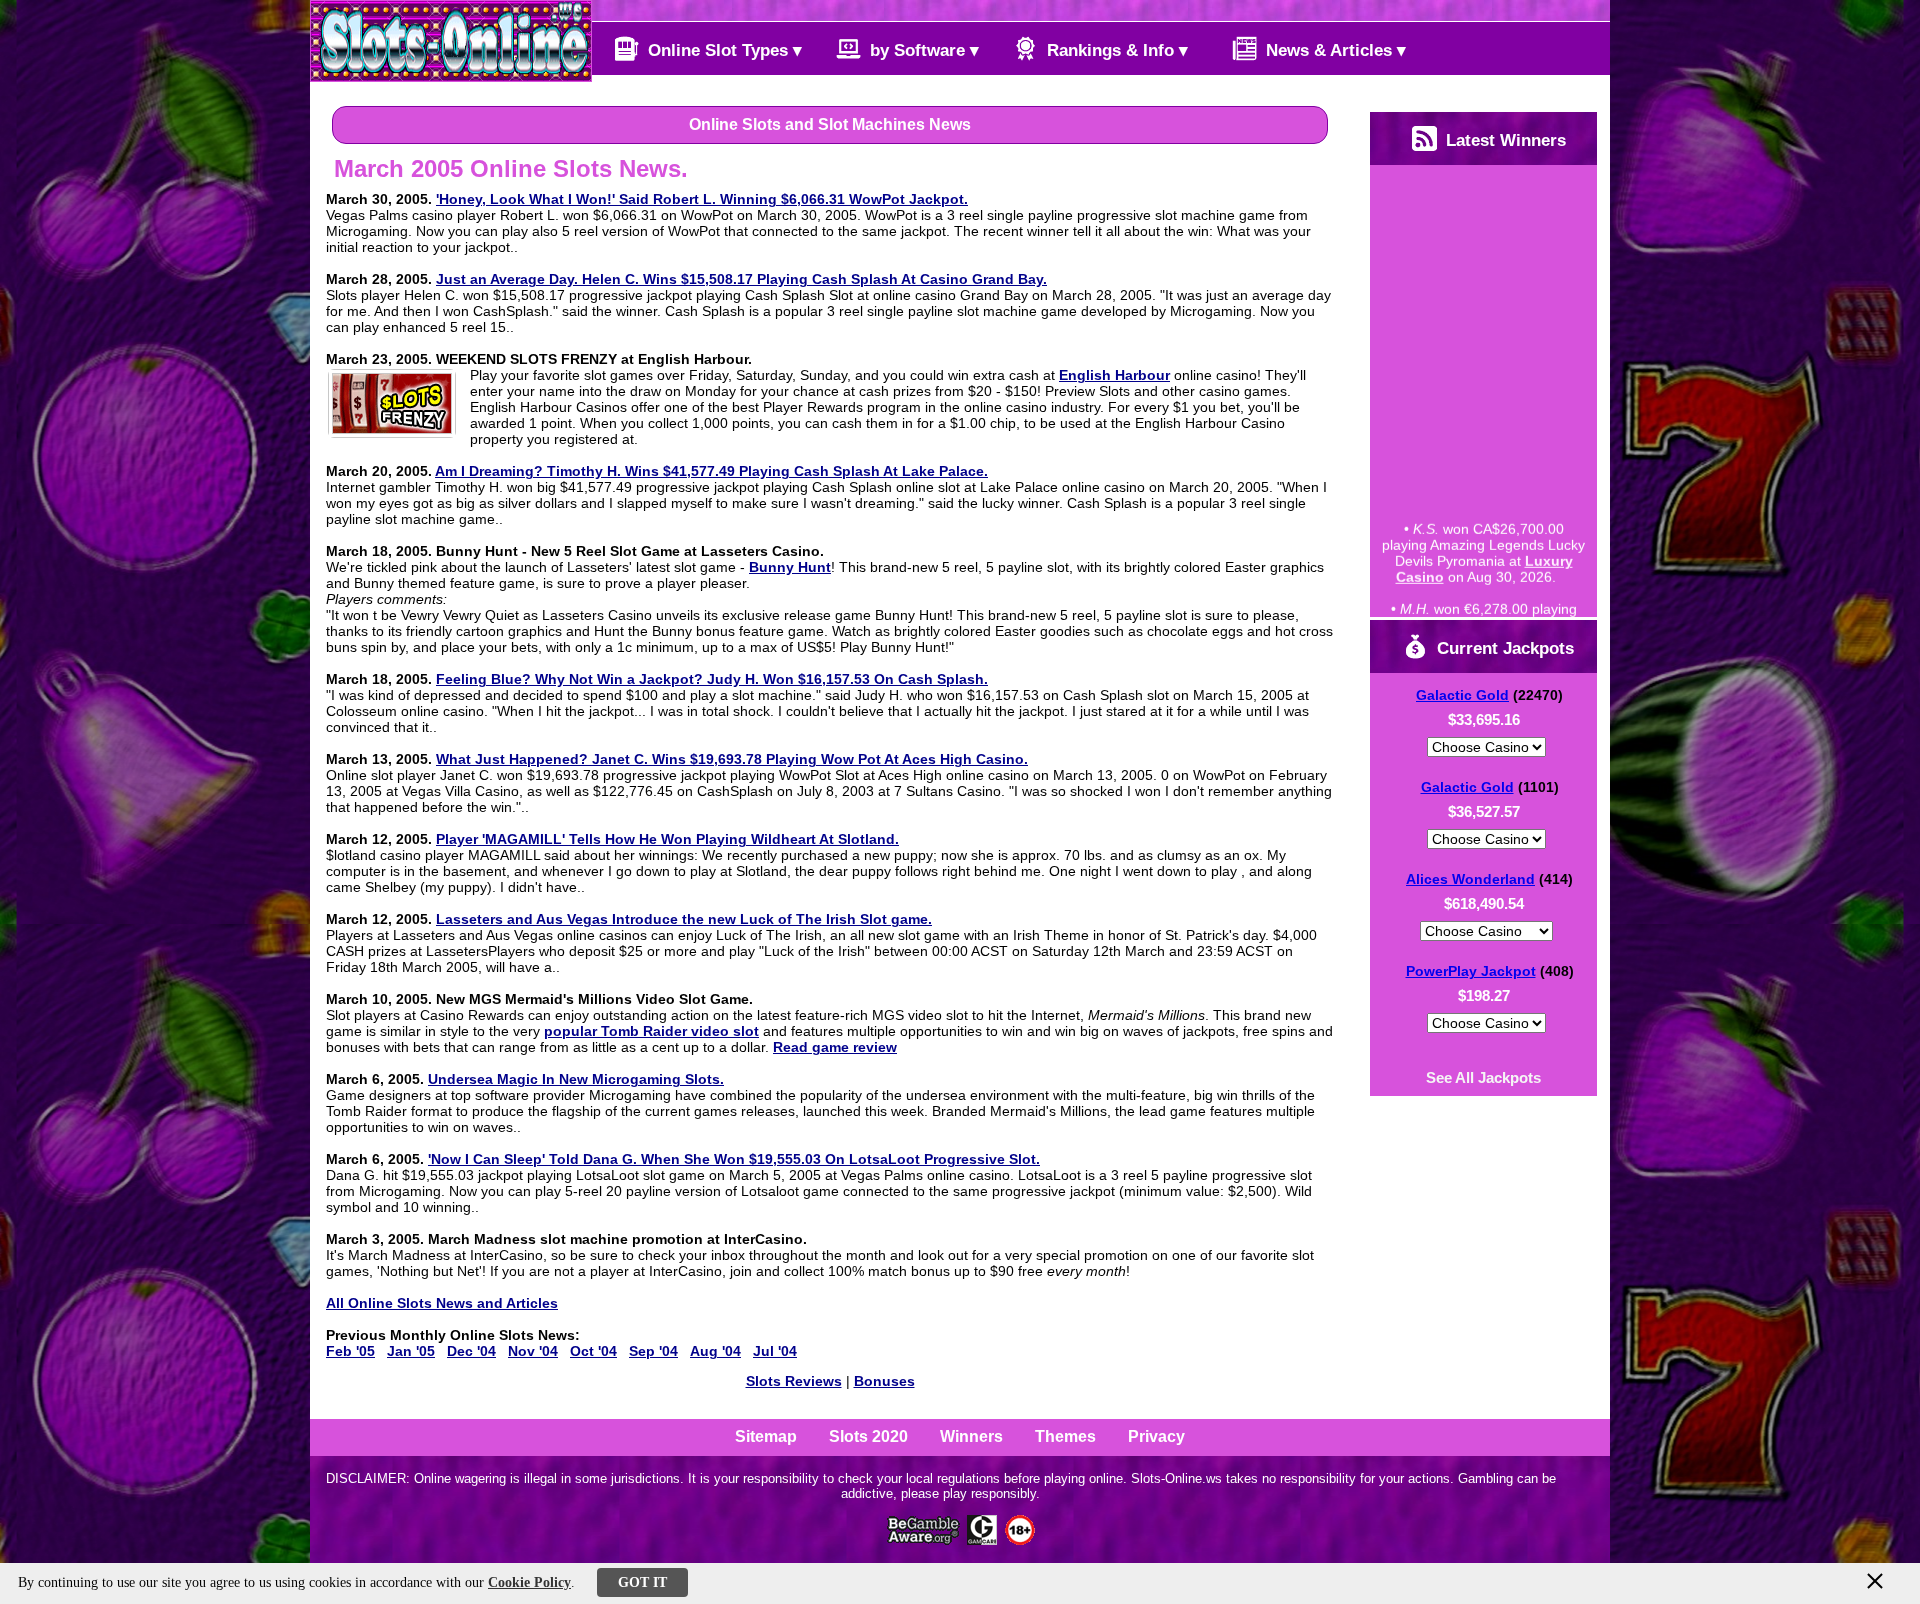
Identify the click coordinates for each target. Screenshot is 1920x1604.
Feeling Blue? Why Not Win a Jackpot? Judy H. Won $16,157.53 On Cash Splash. (712, 679)
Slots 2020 (868, 1436)
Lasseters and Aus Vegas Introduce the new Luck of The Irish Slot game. (684, 919)
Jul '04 (775, 1351)
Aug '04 (715, 1351)
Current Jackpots (1503, 648)
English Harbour (1114, 375)
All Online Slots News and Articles (442, 1303)
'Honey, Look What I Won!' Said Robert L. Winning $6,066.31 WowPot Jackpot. (702, 199)
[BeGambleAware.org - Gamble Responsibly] (924, 1539)
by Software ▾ (922, 50)
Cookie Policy (529, 1582)
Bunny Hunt (790, 567)
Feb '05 (350, 1351)
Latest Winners (1503, 140)
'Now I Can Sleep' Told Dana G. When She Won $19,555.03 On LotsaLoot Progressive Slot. (734, 1159)
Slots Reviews (794, 1381)
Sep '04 (653, 1351)
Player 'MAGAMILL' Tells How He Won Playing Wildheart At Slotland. (667, 839)
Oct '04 (593, 1351)
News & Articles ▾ (1333, 50)
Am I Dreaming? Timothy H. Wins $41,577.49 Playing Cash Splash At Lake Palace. (711, 471)
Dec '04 (471, 1351)
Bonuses (884, 1381)
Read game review (835, 1047)
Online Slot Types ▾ (722, 50)
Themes (1065, 1436)
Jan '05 (411, 1351)
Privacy (1156, 1436)
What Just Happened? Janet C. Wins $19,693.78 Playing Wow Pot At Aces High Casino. (732, 759)
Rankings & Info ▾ (1115, 50)
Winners (971, 1436)
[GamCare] (982, 1539)
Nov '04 (533, 1351)
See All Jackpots (1483, 1077)
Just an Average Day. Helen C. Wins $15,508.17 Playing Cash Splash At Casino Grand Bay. (741, 279)
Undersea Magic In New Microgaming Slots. (576, 1079)
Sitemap (766, 1436)
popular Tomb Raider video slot (651, 1031)
